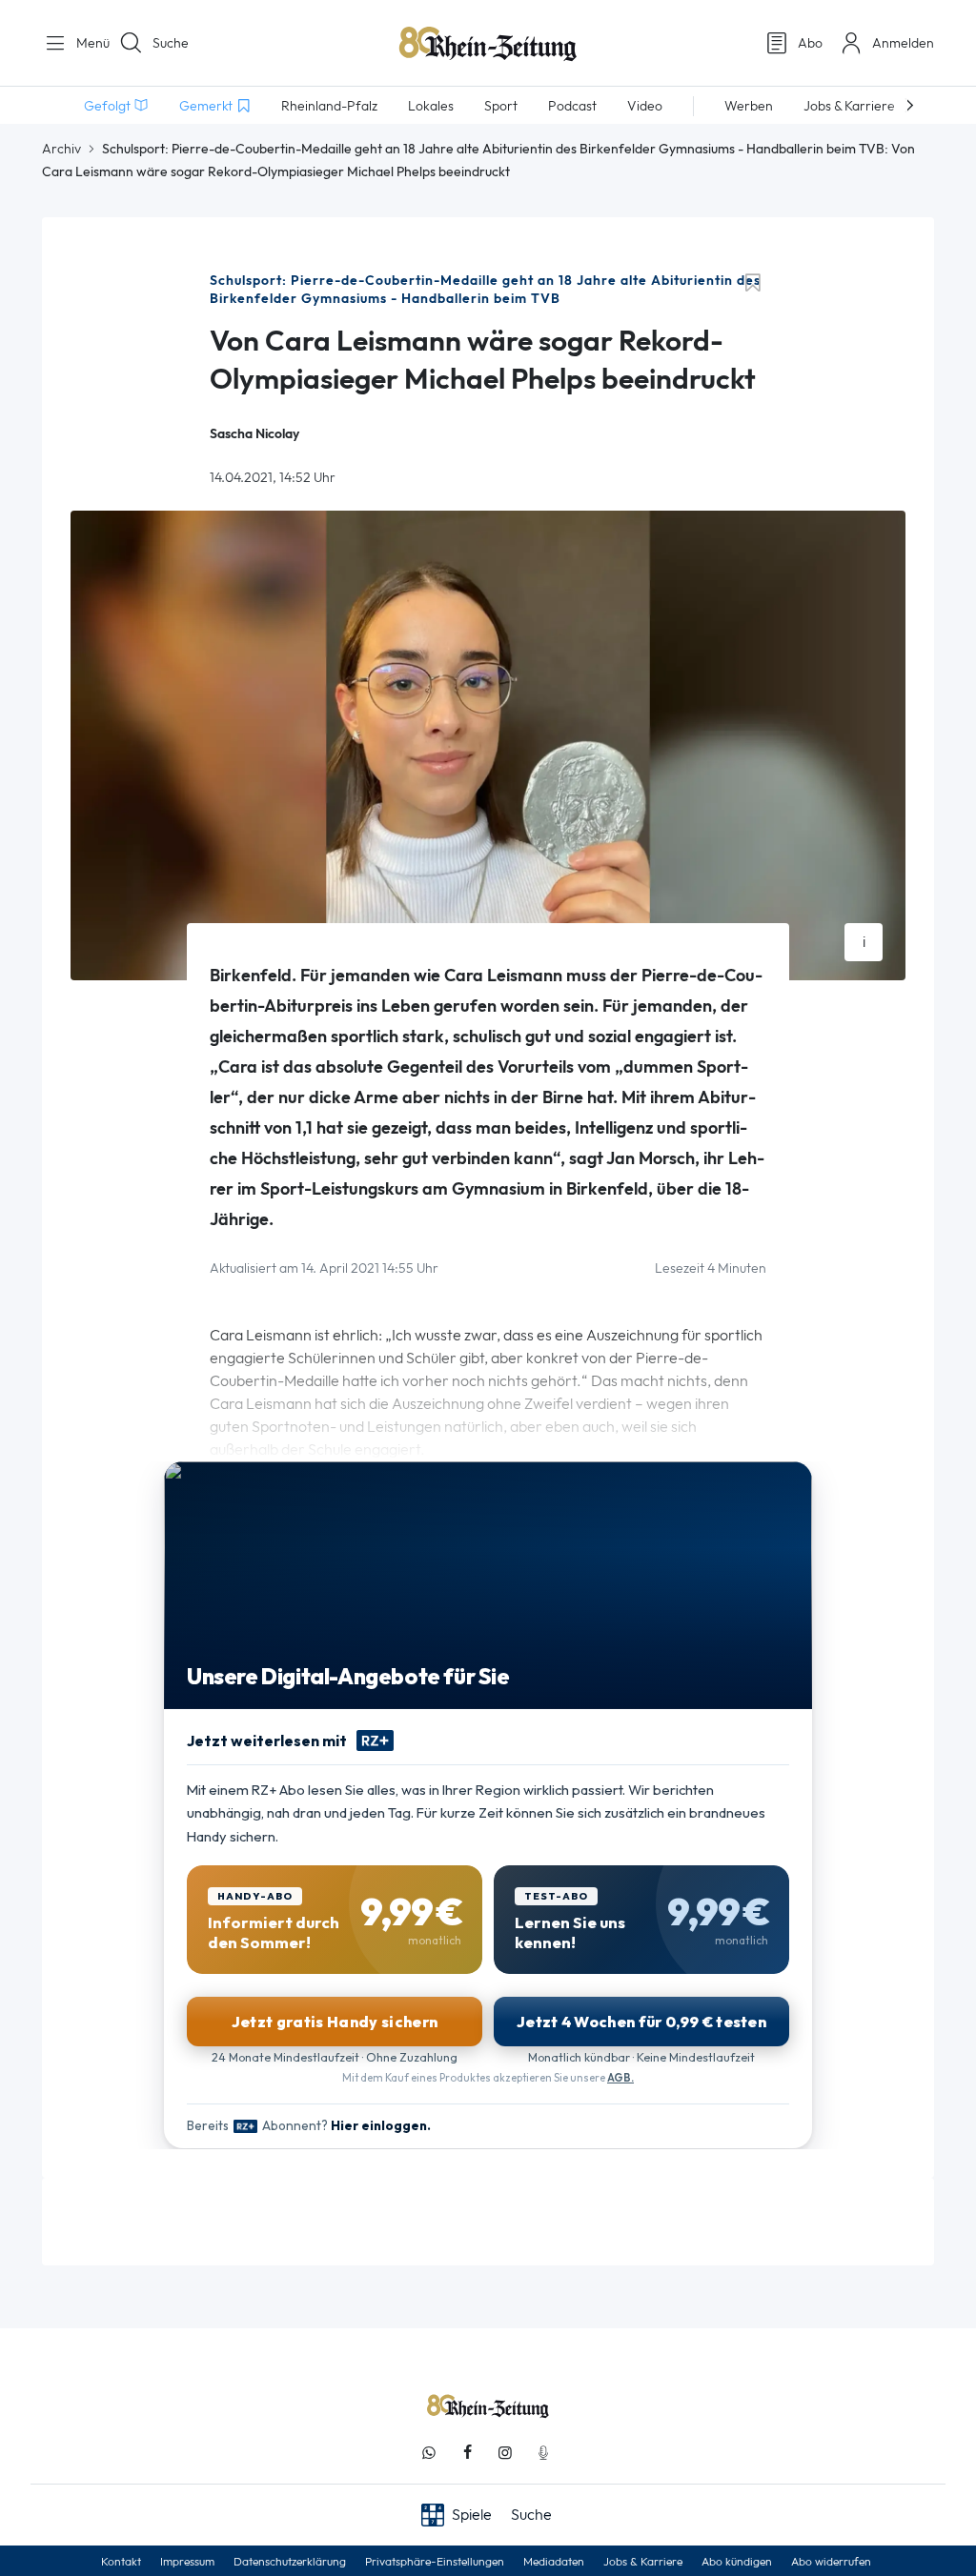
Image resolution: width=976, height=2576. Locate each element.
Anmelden (903, 43)
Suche (171, 43)
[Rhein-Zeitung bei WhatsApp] (429, 2453)
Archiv (61, 149)
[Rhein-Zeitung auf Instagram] (505, 2453)
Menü (86, 43)
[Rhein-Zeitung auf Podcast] (543, 2453)
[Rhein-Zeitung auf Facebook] (467, 2453)
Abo (810, 43)
